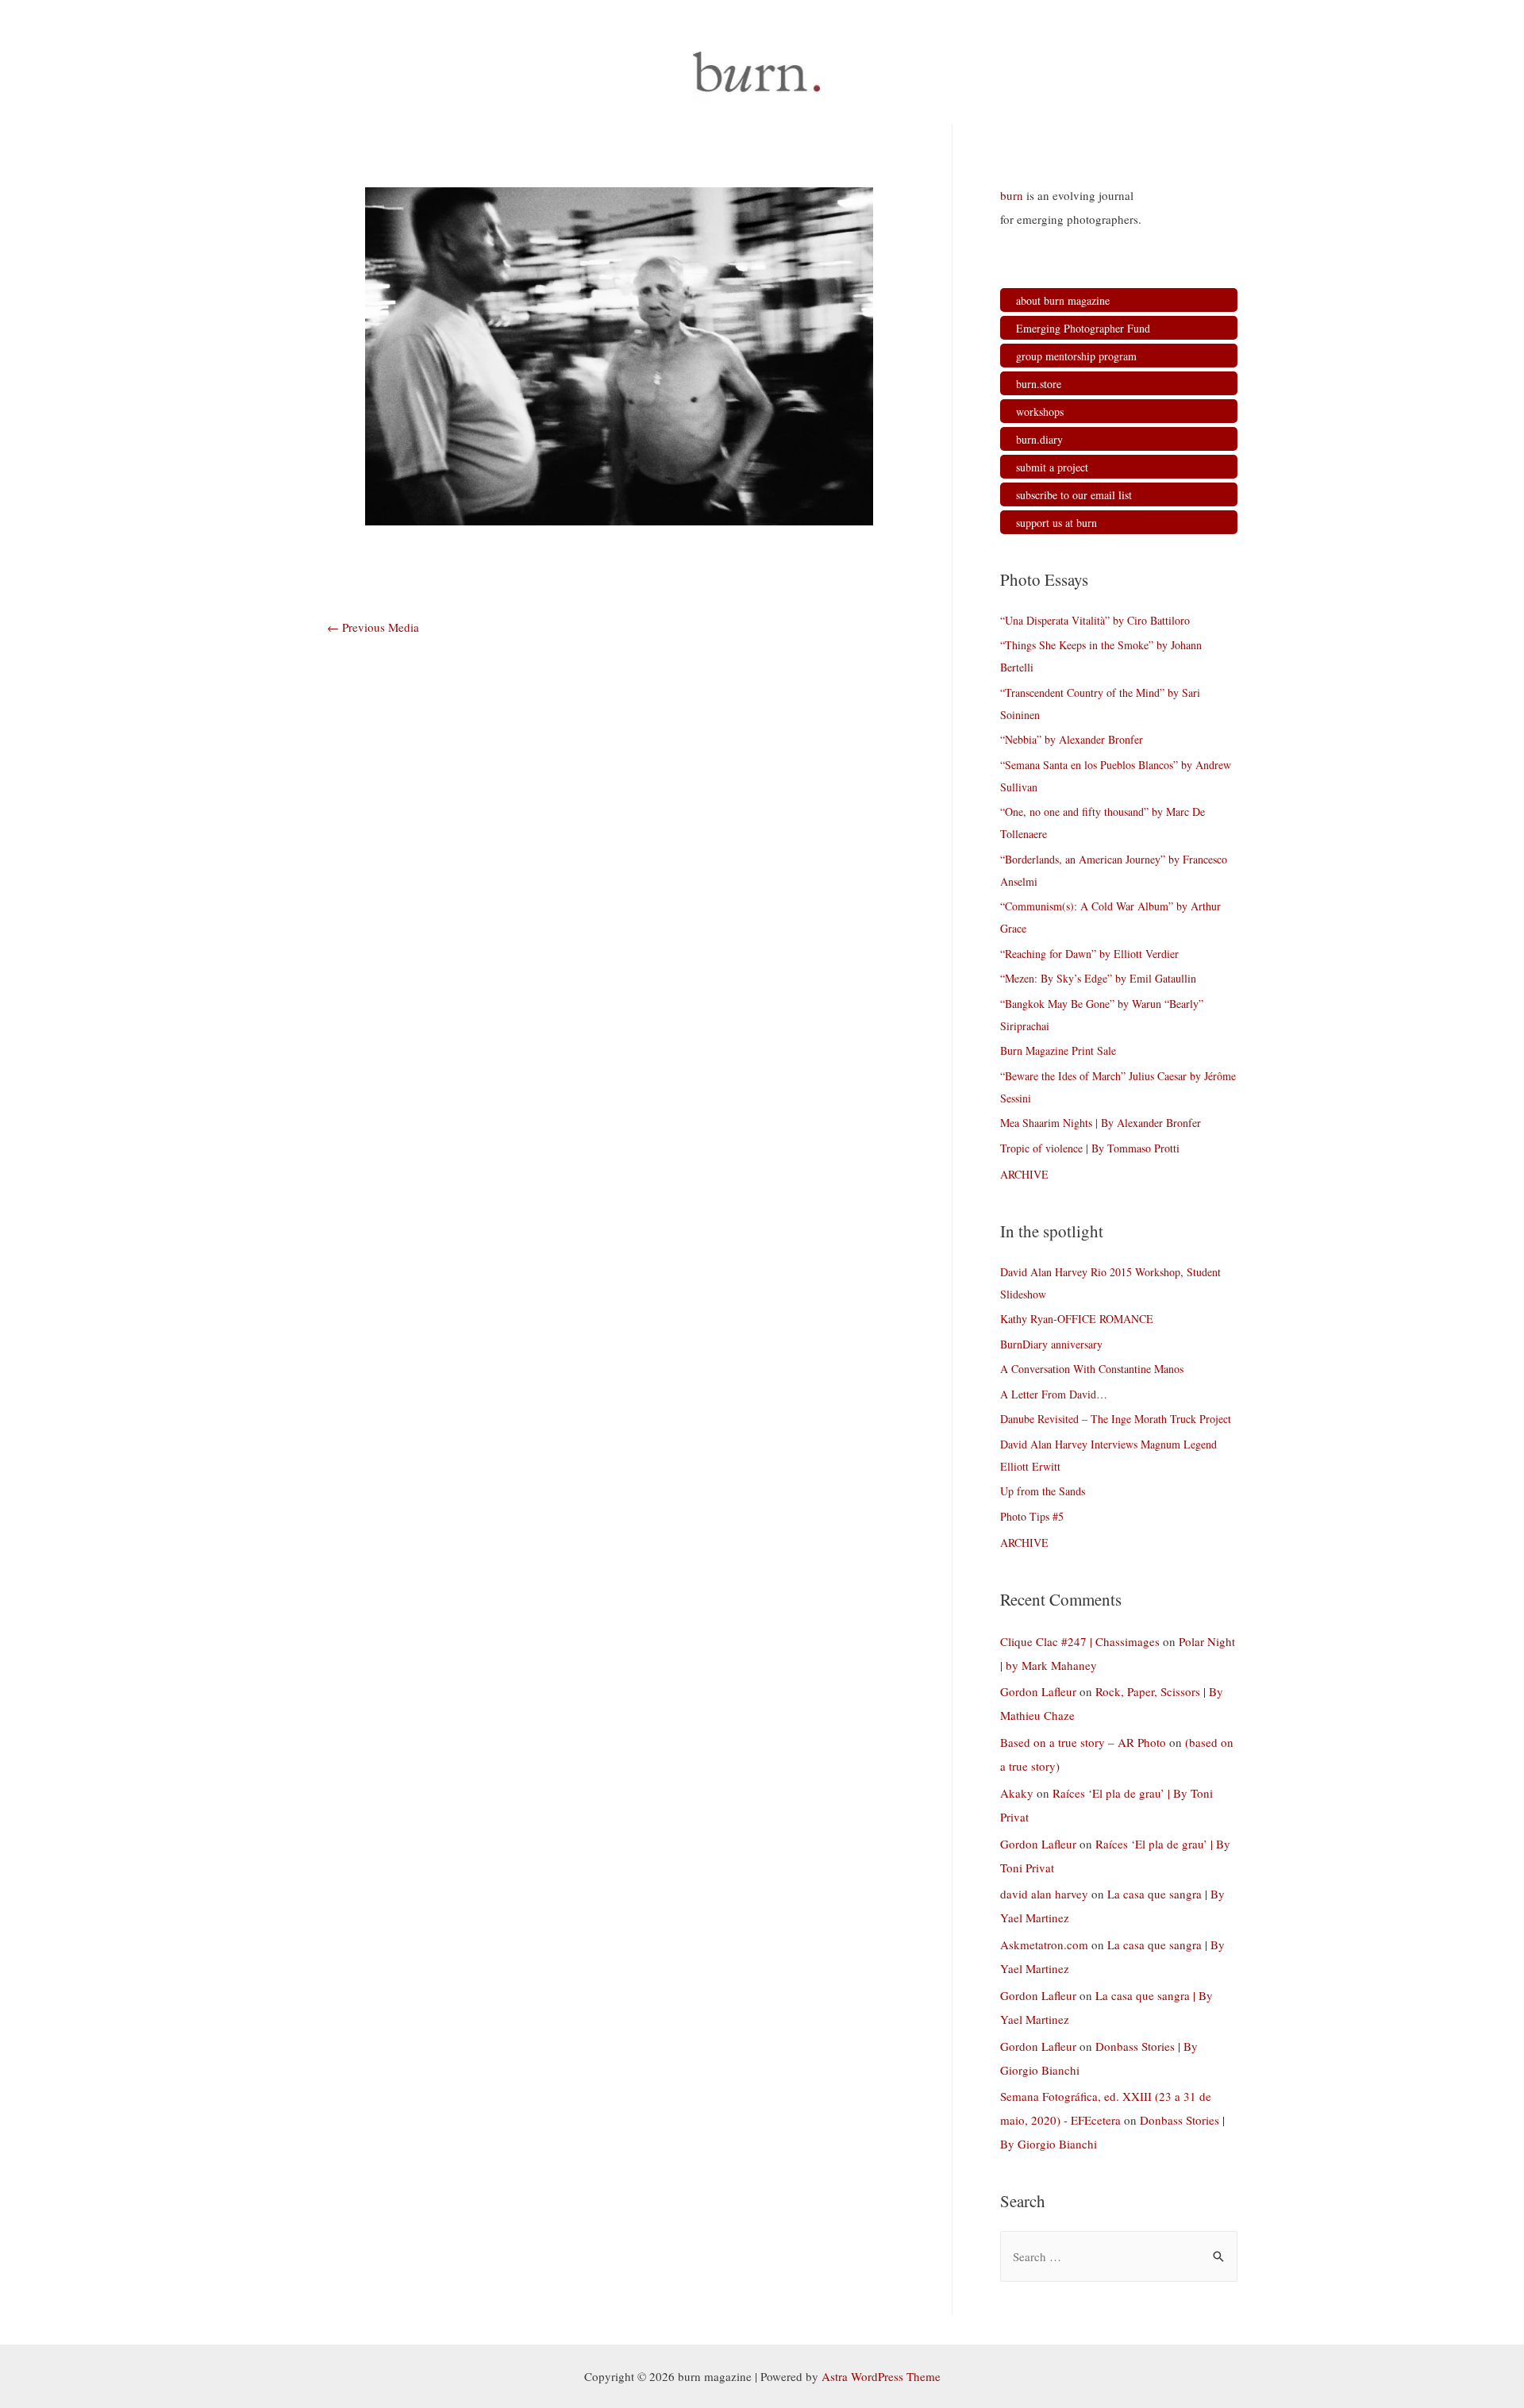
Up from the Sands (1043, 1491)
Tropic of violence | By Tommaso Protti (1090, 1148)
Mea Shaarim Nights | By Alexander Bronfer (1101, 1123)
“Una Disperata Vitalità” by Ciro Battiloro (1095, 620)
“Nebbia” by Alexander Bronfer (1072, 739)
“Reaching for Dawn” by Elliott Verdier (1089, 954)
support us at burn (1056, 523)
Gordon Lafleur (1038, 1691)
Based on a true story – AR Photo (1083, 1742)
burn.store (1039, 384)
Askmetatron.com (1044, 1944)
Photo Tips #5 (1032, 1516)
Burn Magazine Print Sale (1058, 1050)
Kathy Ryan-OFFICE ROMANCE (1077, 1319)
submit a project (1052, 467)
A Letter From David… (1054, 1394)
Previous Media (373, 627)
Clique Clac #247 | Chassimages (1080, 1641)
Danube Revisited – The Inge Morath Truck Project (1116, 1419)
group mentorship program (1076, 356)
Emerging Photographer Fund (1083, 328)
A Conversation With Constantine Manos (1092, 1369)
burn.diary (1039, 439)
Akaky (1017, 1793)
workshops (1040, 412)
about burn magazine (1063, 300)
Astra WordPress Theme (881, 2376)
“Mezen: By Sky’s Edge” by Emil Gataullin (1098, 978)
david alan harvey (1044, 1894)
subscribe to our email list (1074, 495)
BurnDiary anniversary (1051, 1344)
